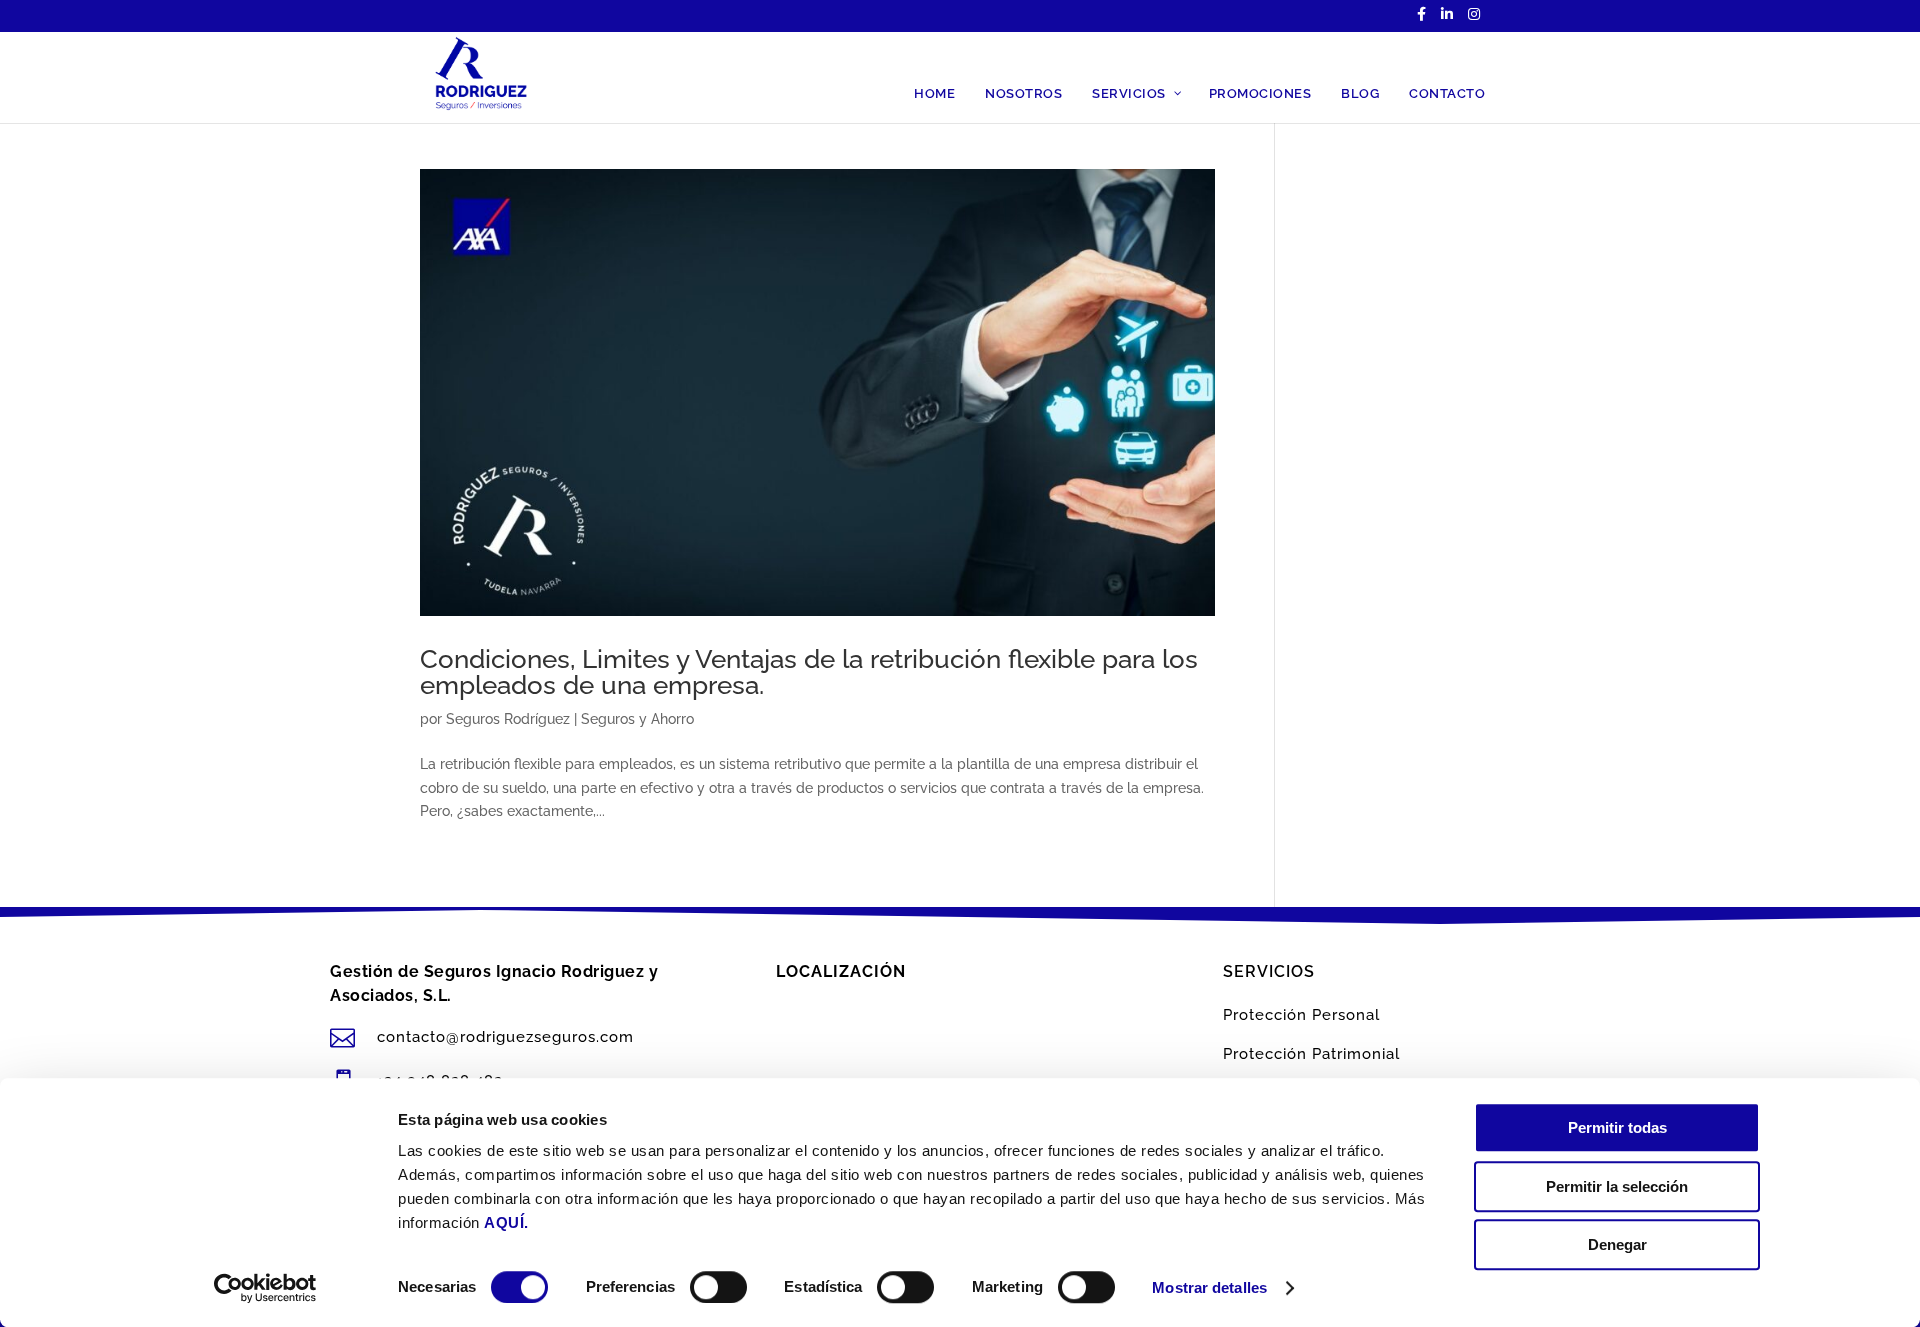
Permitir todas (1617, 1127)
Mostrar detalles (1209, 1287)
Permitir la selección (1617, 1186)
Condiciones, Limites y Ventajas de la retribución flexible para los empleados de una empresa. (809, 672)
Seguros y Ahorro (637, 719)
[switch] (718, 1287)
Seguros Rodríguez (508, 719)
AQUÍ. (506, 1222)
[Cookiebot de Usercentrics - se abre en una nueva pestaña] (265, 1288)
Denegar (1617, 1244)
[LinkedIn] (1447, 19)
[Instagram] (1474, 19)
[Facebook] (1421, 19)
